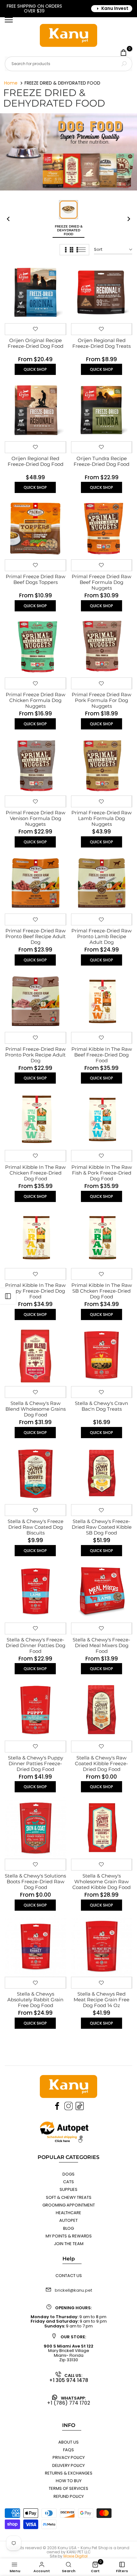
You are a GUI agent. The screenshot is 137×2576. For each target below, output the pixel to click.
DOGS (68, 2174)
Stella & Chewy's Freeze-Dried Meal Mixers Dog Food (101, 1645)
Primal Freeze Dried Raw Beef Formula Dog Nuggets (101, 582)
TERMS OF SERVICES (68, 2488)
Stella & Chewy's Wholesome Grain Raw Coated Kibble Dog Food (101, 1882)
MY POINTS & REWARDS (69, 2236)
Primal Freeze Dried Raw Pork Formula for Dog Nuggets (101, 700)
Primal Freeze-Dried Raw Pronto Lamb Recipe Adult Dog (101, 936)
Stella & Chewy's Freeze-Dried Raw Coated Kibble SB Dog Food (102, 1527)
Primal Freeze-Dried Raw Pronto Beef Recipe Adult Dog (36, 936)
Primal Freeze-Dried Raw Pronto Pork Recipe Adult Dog (35, 1055)
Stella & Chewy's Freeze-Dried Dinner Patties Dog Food (36, 1645)
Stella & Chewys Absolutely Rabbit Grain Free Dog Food (35, 2000)
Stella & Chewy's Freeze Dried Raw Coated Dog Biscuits (36, 1527)
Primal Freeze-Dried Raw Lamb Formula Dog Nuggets (101, 818)
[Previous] (11, 219)
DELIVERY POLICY (68, 2465)
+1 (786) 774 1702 (68, 2403)
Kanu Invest (115, 8)
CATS (68, 2182)
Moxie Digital (76, 2556)
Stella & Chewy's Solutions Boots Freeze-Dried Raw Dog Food (35, 1882)
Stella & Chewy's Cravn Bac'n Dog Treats (101, 1406)
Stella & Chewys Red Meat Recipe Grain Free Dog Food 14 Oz (101, 2000)
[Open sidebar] (8, 1296)
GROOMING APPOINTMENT (69, 2205)
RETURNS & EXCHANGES (69, 2473)
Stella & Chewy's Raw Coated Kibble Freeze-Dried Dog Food (101, 1763)
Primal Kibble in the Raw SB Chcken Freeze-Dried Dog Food (102, 1291)
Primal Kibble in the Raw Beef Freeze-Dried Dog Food (102, 1055)
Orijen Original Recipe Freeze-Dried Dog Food (36, 343)
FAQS (68, 2450)
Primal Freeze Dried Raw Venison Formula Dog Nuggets (36, 818)
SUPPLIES (68, 2189)
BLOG (68, 2228)
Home (11, 83)
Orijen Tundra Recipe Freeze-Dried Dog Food (101, 461)
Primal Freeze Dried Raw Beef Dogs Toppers (36, 579)
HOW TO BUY (69, 2481)
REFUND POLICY (69, 2496)
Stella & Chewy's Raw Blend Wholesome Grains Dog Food (36, 1409)
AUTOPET (68, 2220)
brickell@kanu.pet (73, 2290)
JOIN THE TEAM (69, 2244)
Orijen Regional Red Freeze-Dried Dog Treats (101, 343)
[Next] (126, 219)
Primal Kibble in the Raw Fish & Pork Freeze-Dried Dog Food (102, 1173)
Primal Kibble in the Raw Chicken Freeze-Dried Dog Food (35, 1173)
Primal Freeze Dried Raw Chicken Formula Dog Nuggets (36, 700)
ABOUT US (68, 2442)
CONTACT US (69, 2276)
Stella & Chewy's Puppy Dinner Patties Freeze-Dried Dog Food (36, 1763)
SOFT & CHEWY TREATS (69, 2197)
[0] (123, 52)
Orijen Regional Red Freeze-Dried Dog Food (36, 461)
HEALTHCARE (68, 2213)
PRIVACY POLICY (69, 2457)
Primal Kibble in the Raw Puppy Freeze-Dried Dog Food (35, 1291)
